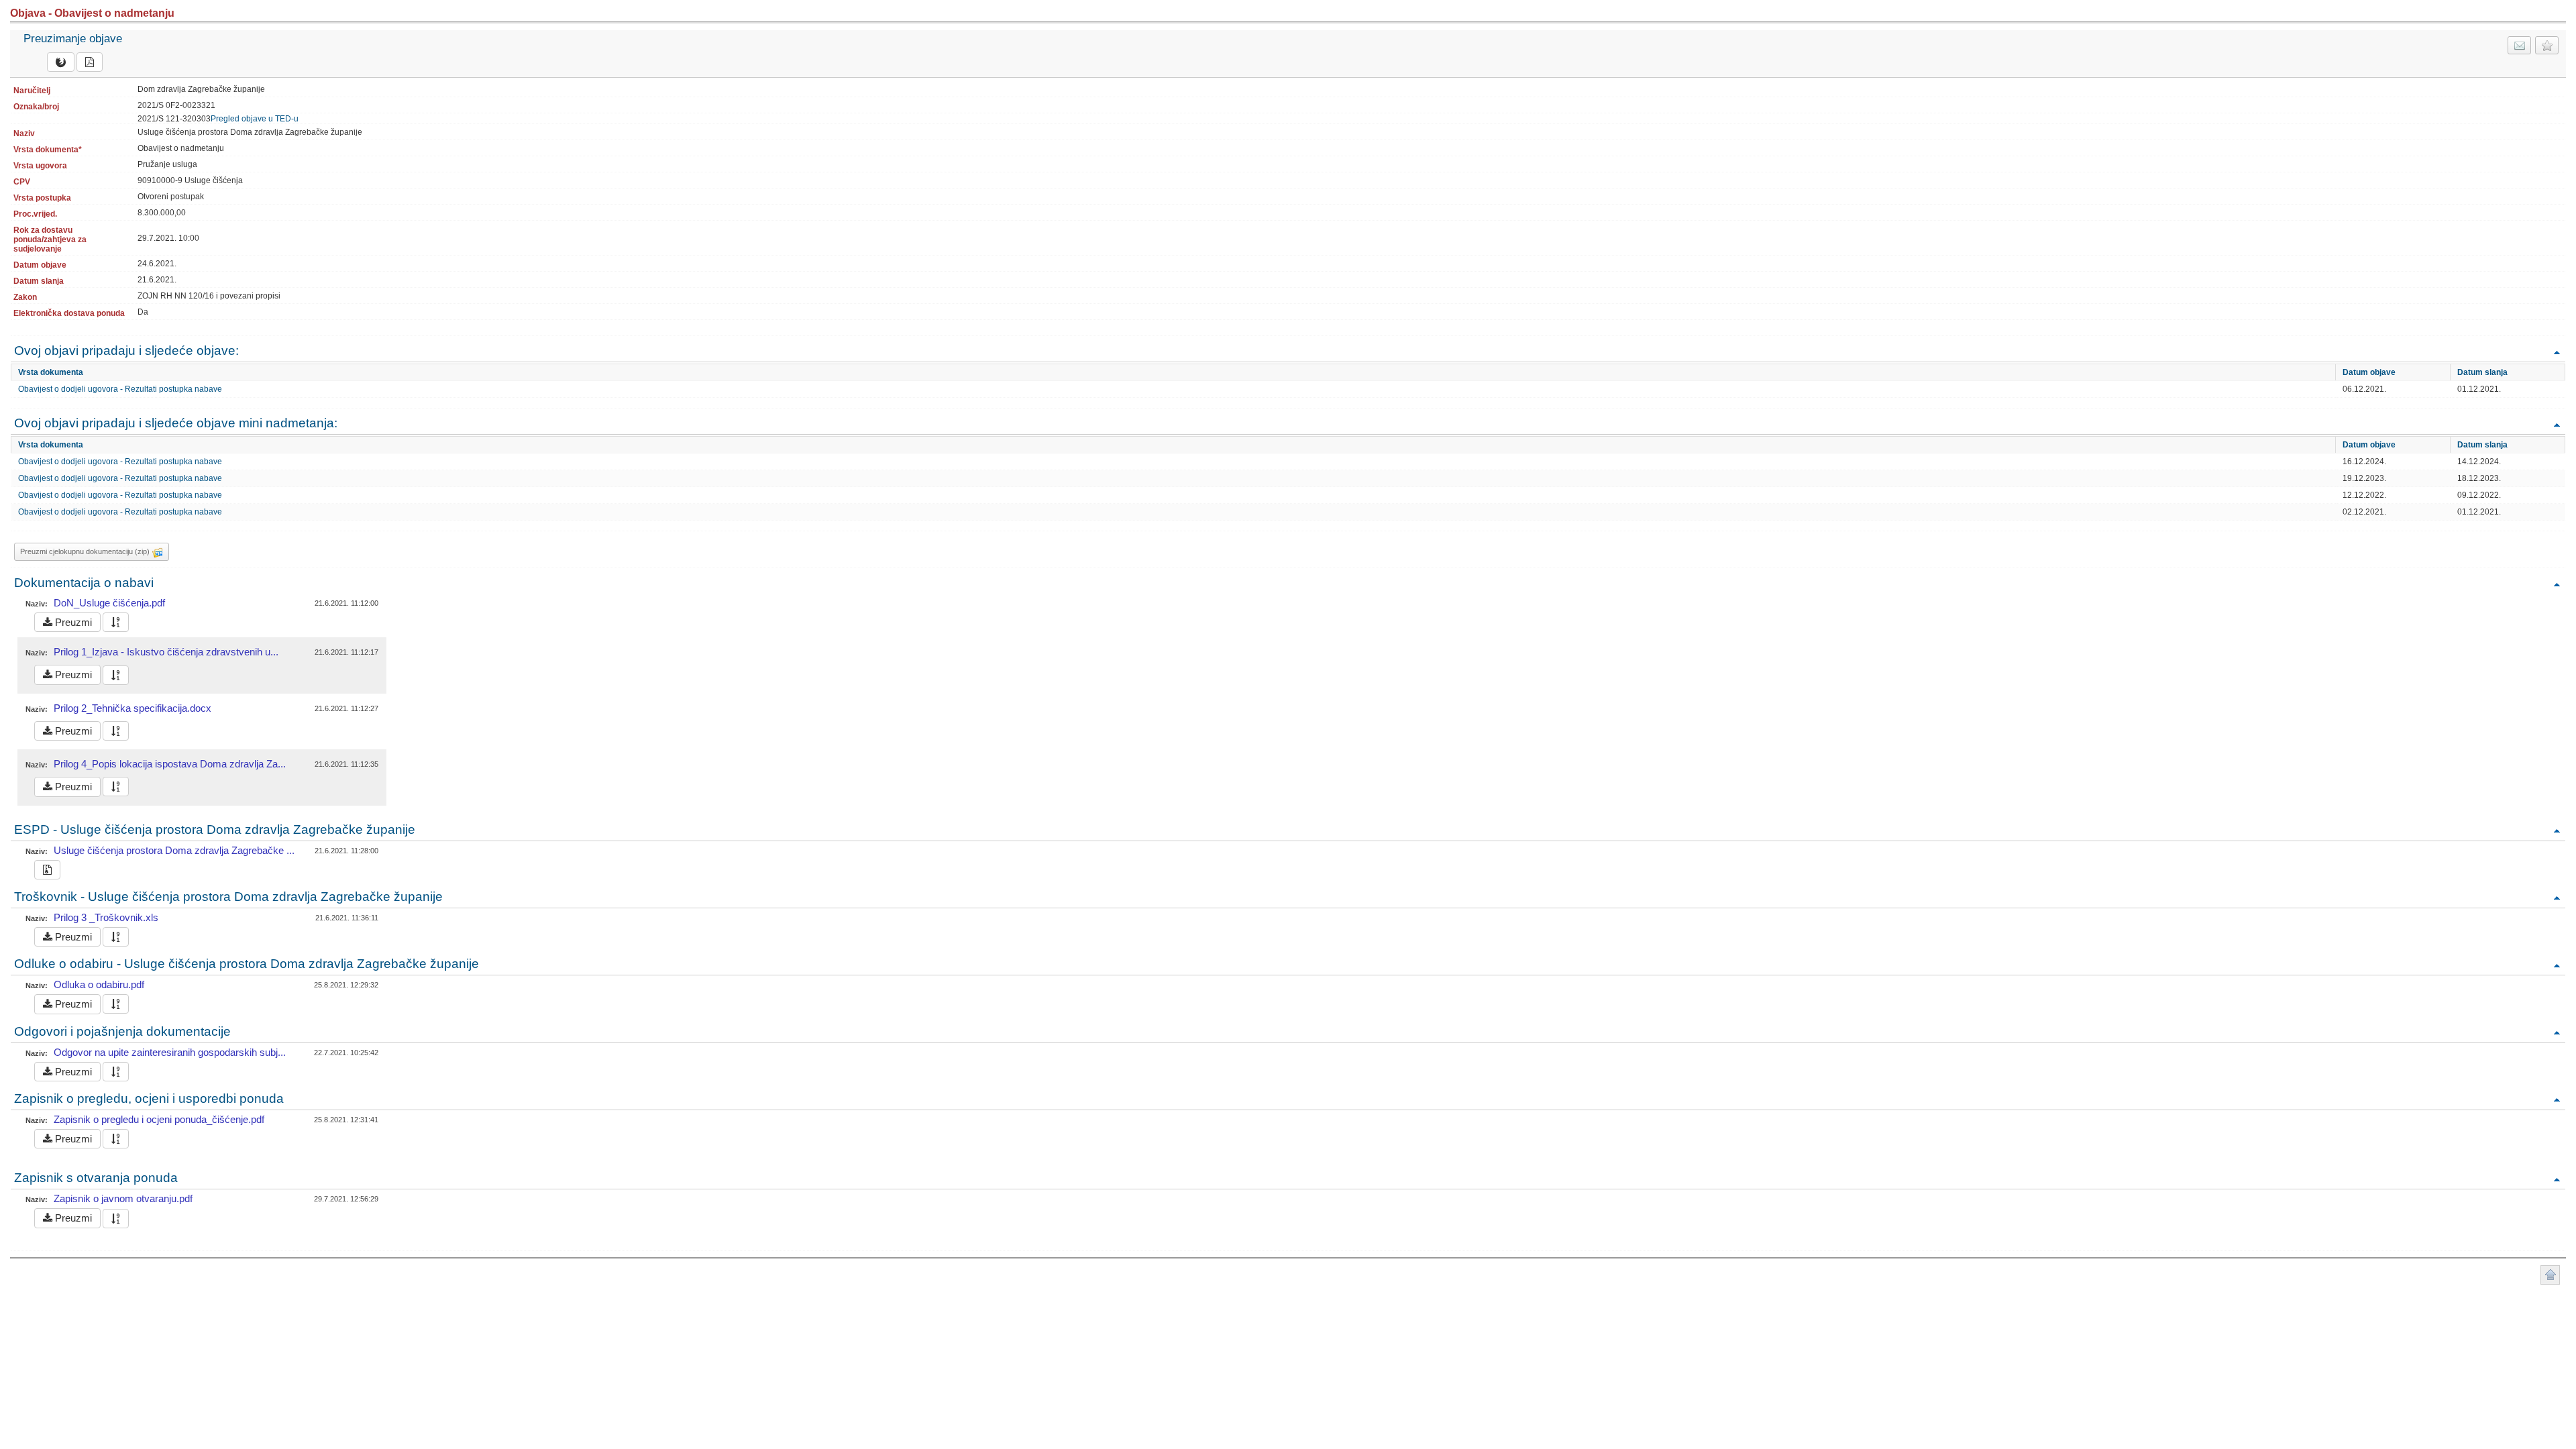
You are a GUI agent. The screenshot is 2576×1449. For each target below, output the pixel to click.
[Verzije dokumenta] (116, 622)
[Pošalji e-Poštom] (2519, 45)
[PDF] (90, 62)
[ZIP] (47, 870)
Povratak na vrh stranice (2550, 1275)
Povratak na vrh (2557, 352)
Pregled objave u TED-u (255, 119)
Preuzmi (72, 622)
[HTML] (61, 62)
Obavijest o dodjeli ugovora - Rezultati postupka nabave (120, 389)
